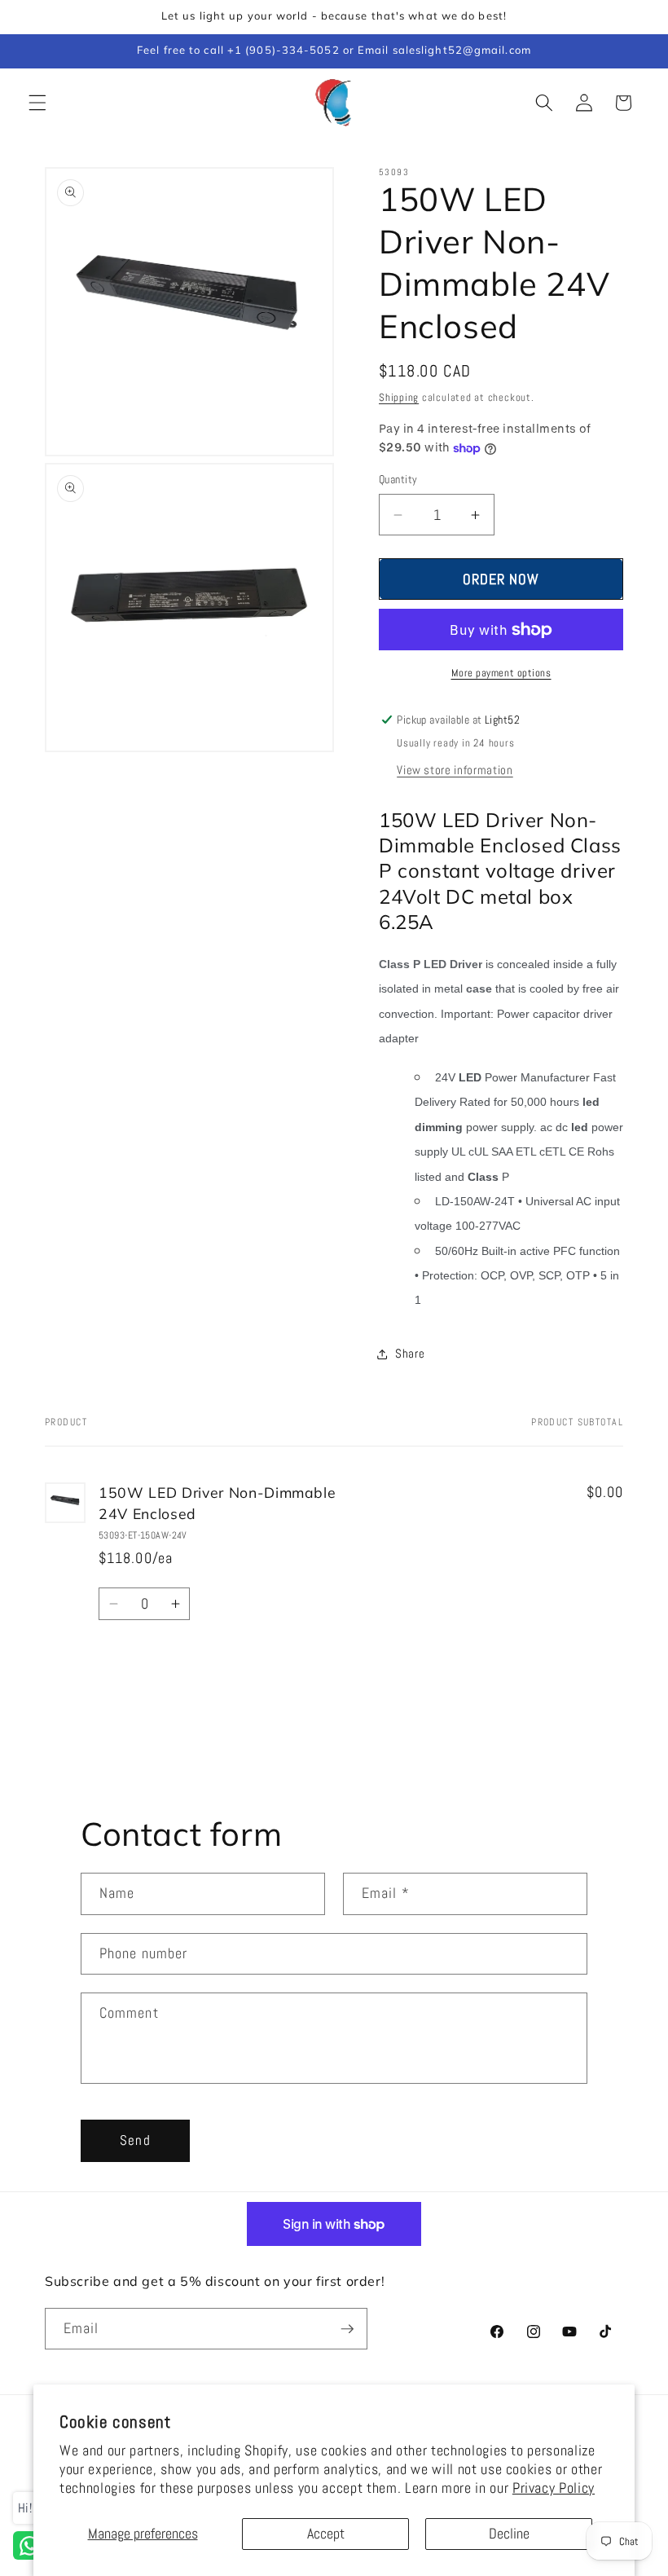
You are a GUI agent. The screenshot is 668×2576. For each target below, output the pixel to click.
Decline (509, 2534)
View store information (455, 770)
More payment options (501, 673)
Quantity (398, 479)
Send (135, 2140)
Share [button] (410, 1354)
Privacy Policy (554, 2488)
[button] (37, 103)
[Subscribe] (347, 2329)
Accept (326, 2534)
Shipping (399, 397)
